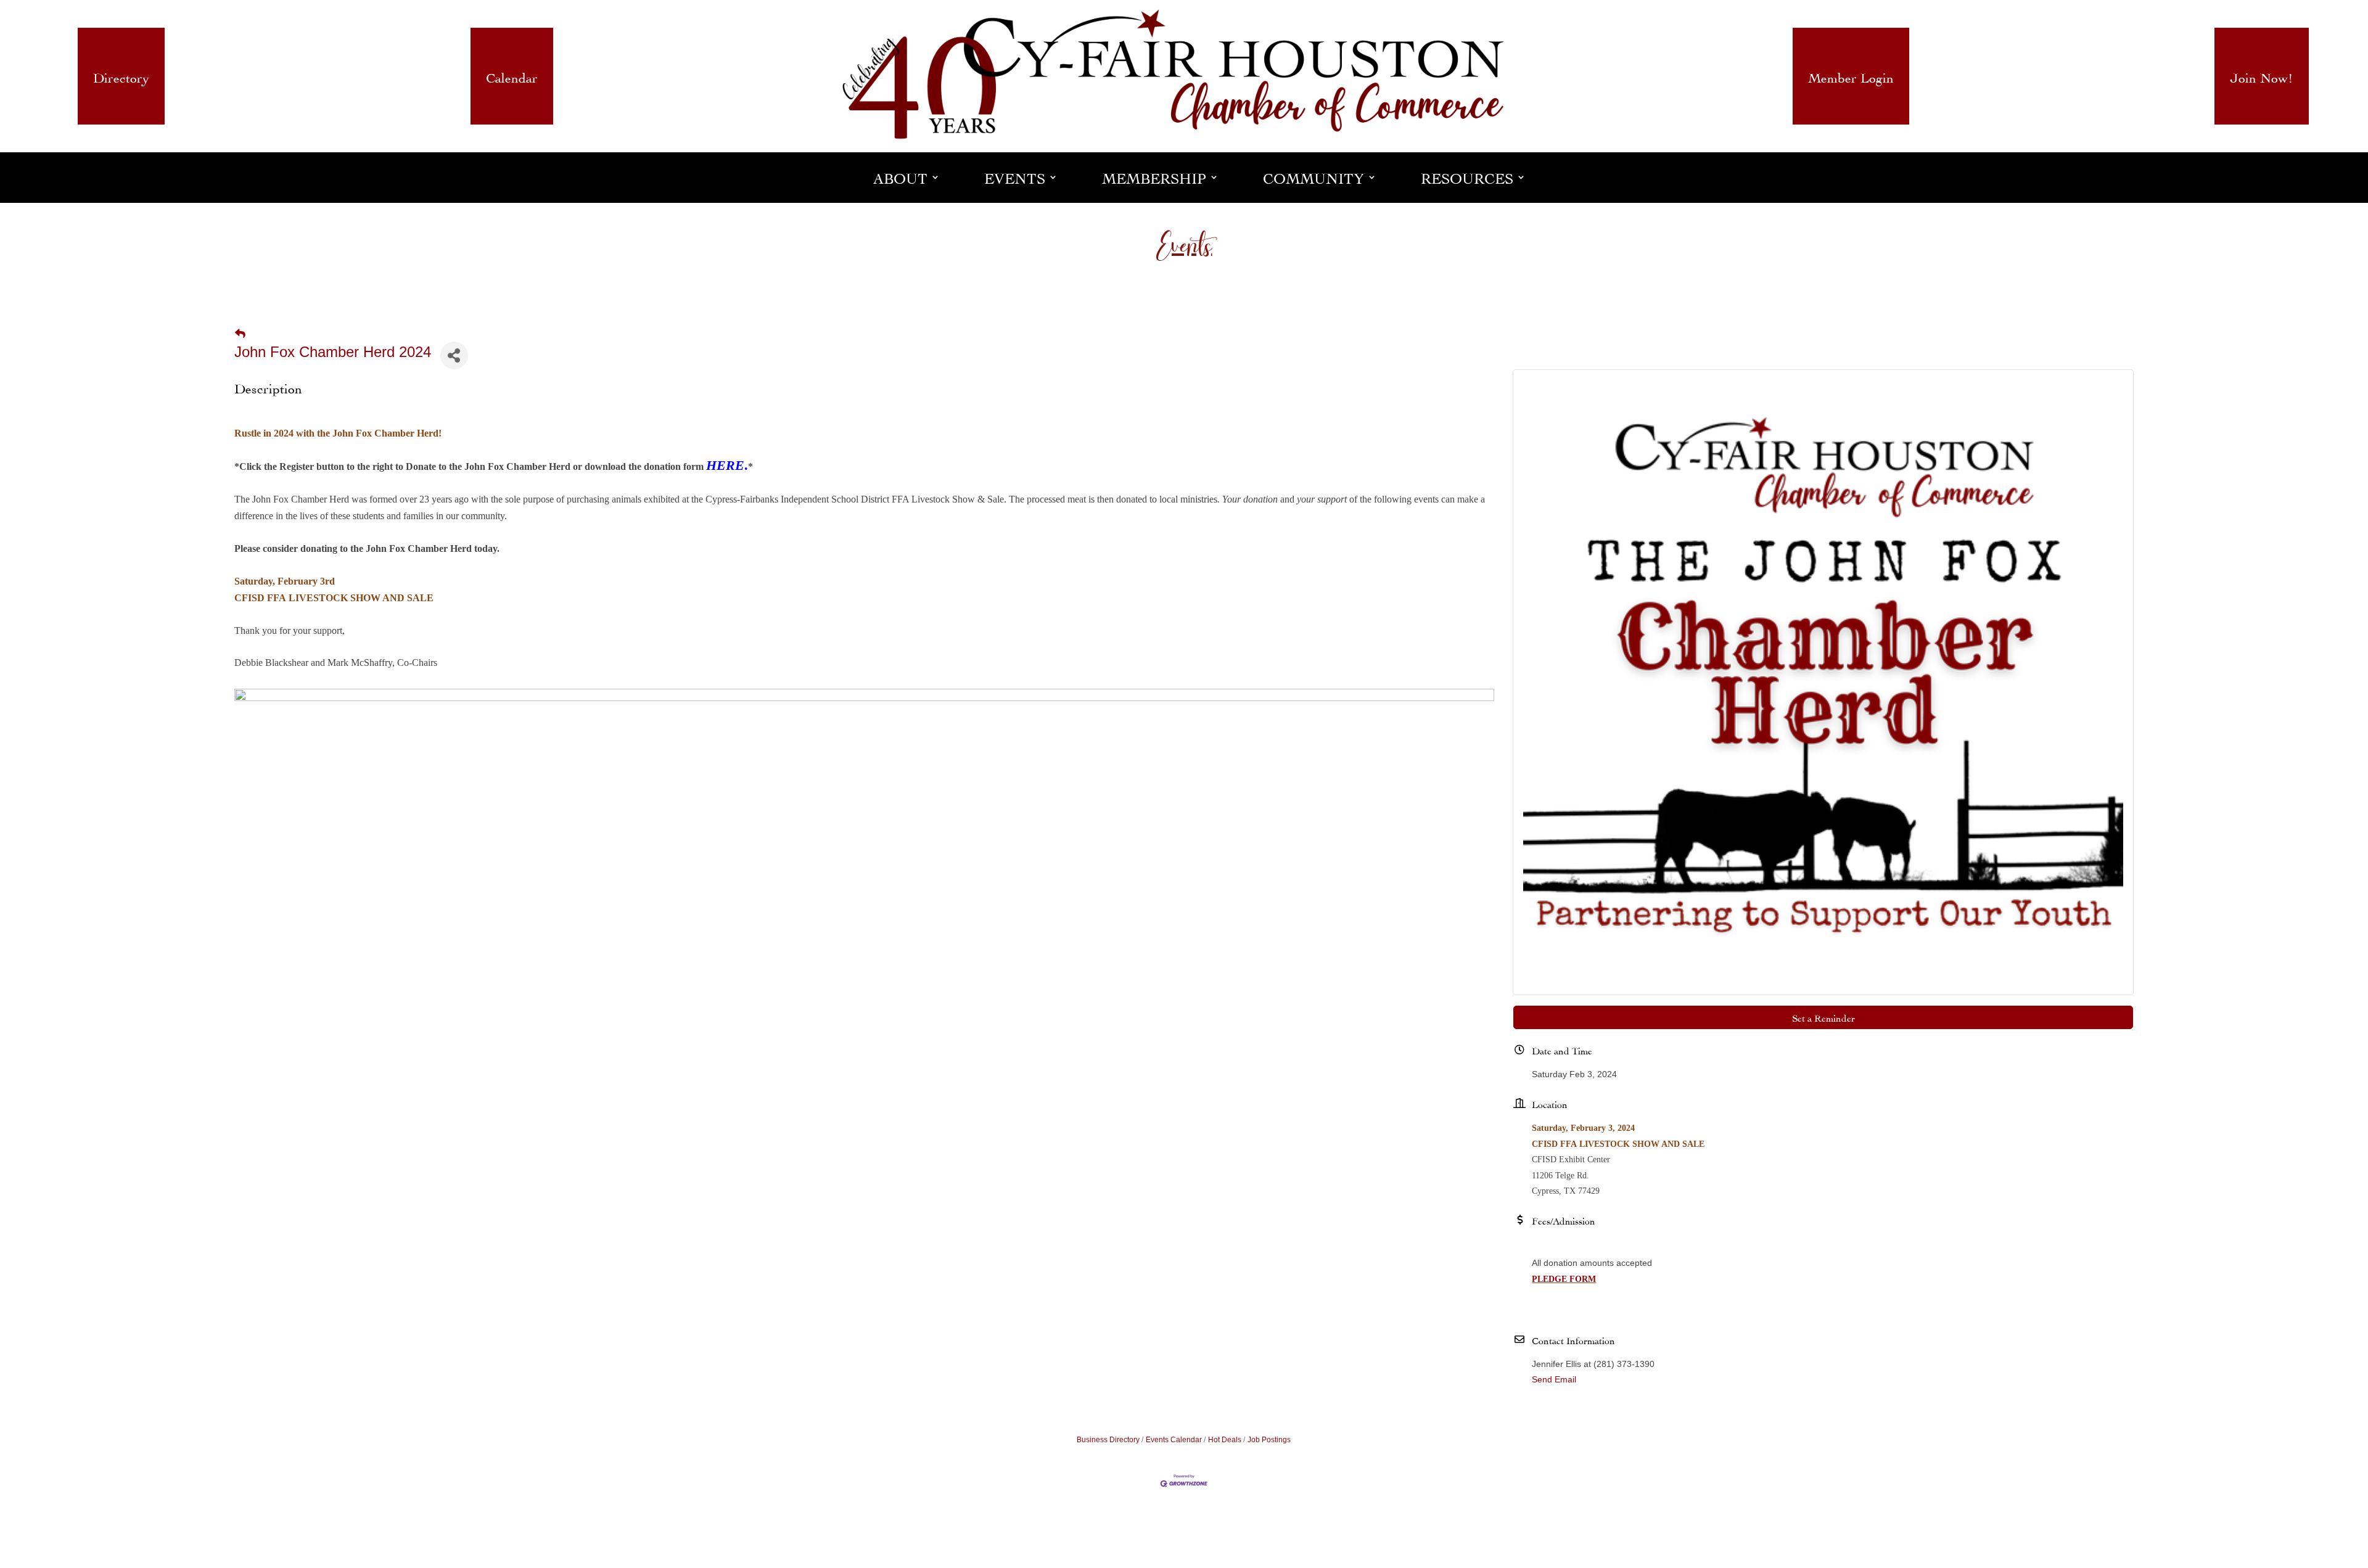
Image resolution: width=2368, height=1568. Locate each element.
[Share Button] (454, 355)
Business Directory (1108, 1440)
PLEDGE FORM (1564, 1279)
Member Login (1851, 76)
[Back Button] (240, 334)
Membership (1154, 177)
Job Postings (1269, 1440)
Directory (121, 76)
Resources (1467, 177)
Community (1313, 177)
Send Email (1554, 1379)
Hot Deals (1225, 1440)
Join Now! (2262, 76)
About (900, 177)
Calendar (512, 76)
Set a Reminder (1823, 1017)
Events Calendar (1174, 1440)
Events (1015, 177)
